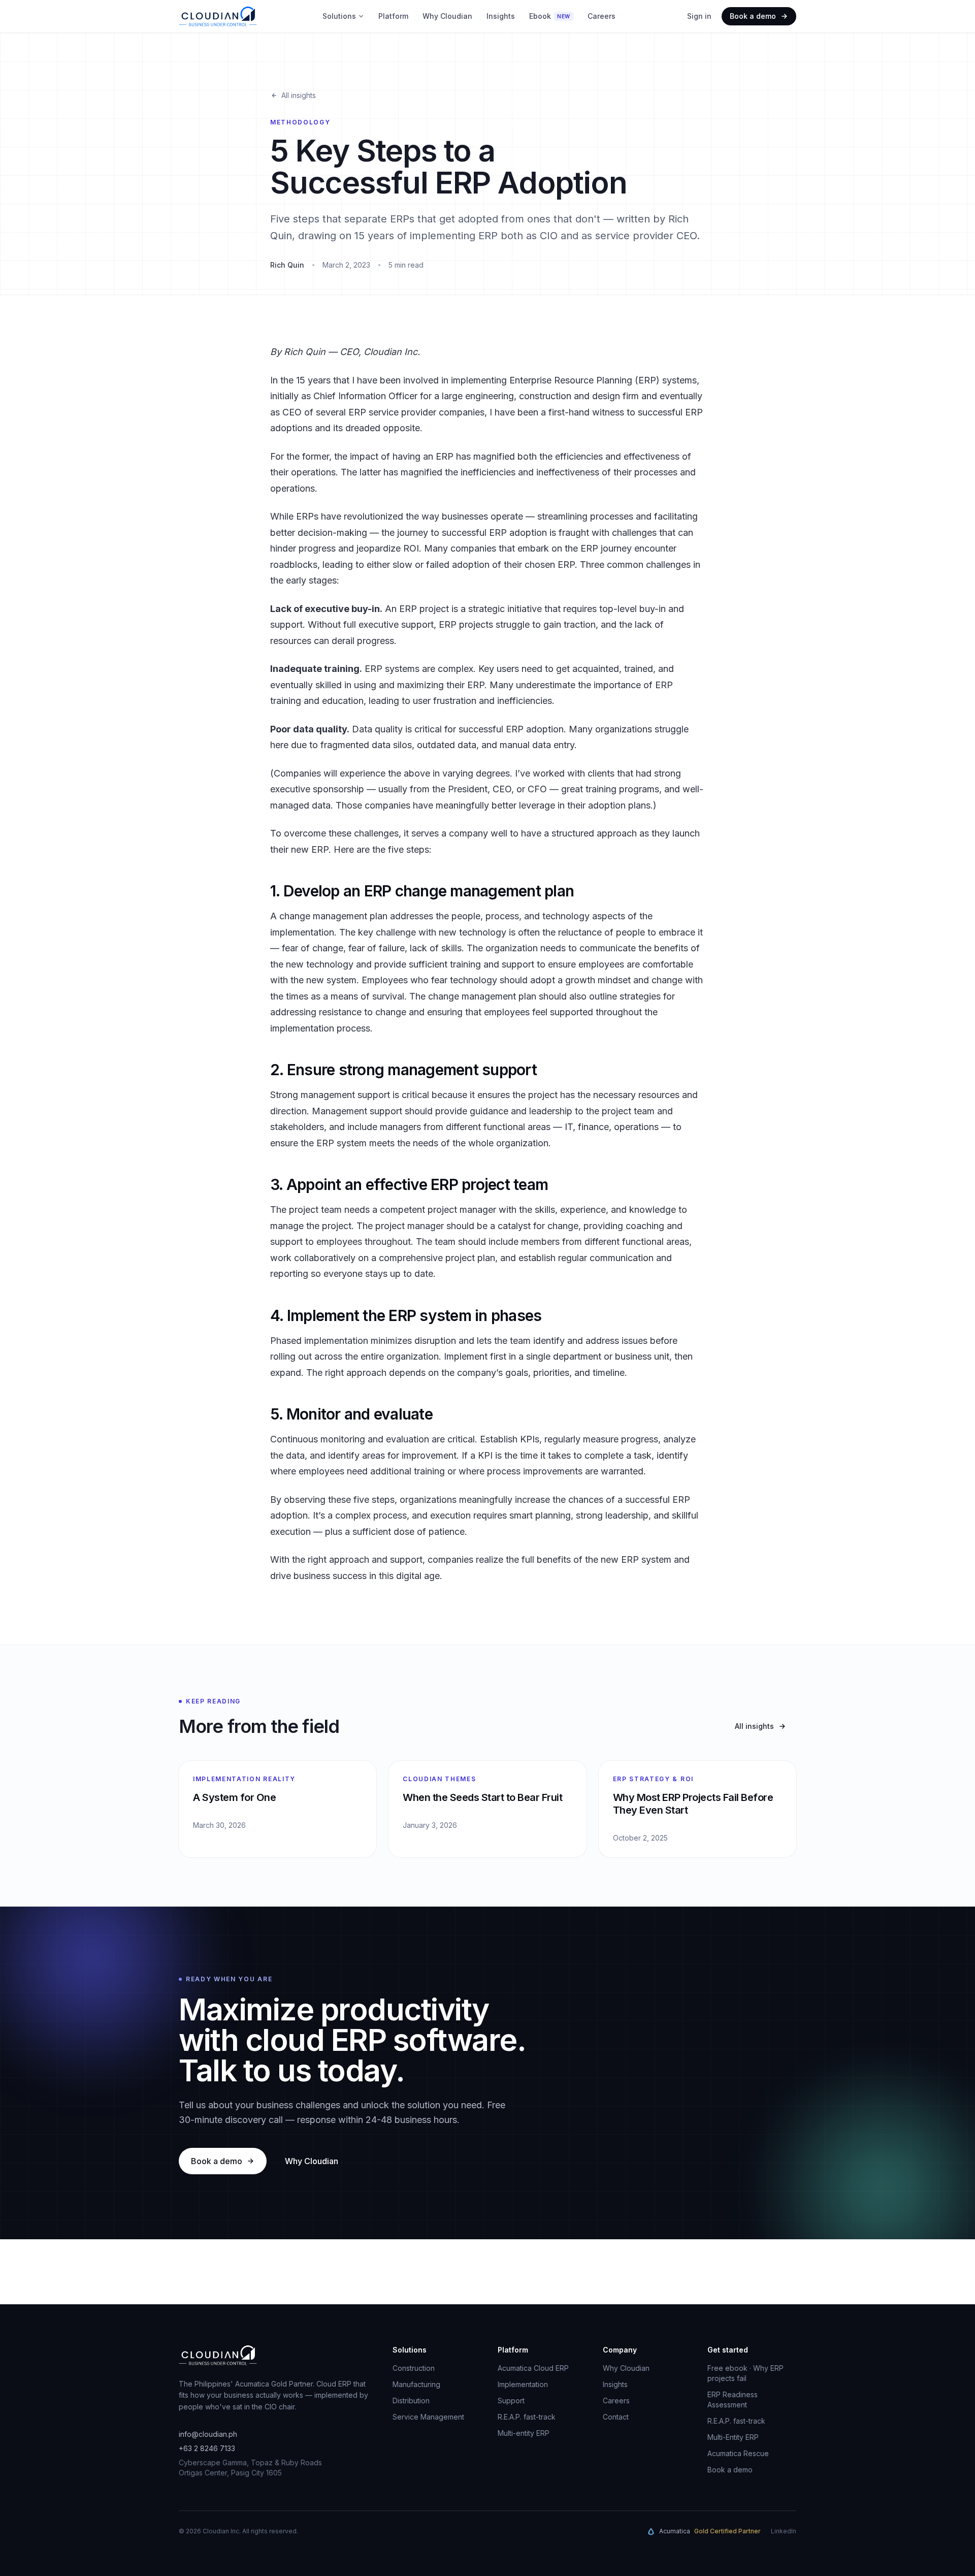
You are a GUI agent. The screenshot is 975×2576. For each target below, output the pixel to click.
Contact (616, 2417)
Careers (602, 16)
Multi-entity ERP (524, 2433)
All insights (299, 95)
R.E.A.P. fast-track (527, 2417)
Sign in (699, 16)
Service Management (428, 2417)
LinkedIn (784, 2531)
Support (511, 2401)
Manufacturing (416, 2384)
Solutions (339, 16)
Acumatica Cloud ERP (533, 2368)
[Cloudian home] (218, 16)
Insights (501, 16)
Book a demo (753, 16)
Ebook (550, 16)
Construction (414, 2368)
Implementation (523, 2384)
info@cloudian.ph (208, 2434)
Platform (393, 16)
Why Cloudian (447, 16)
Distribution (411, 2401)
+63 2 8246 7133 (207, 2448)
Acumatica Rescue (738, 2453)
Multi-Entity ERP (733, 2437)
